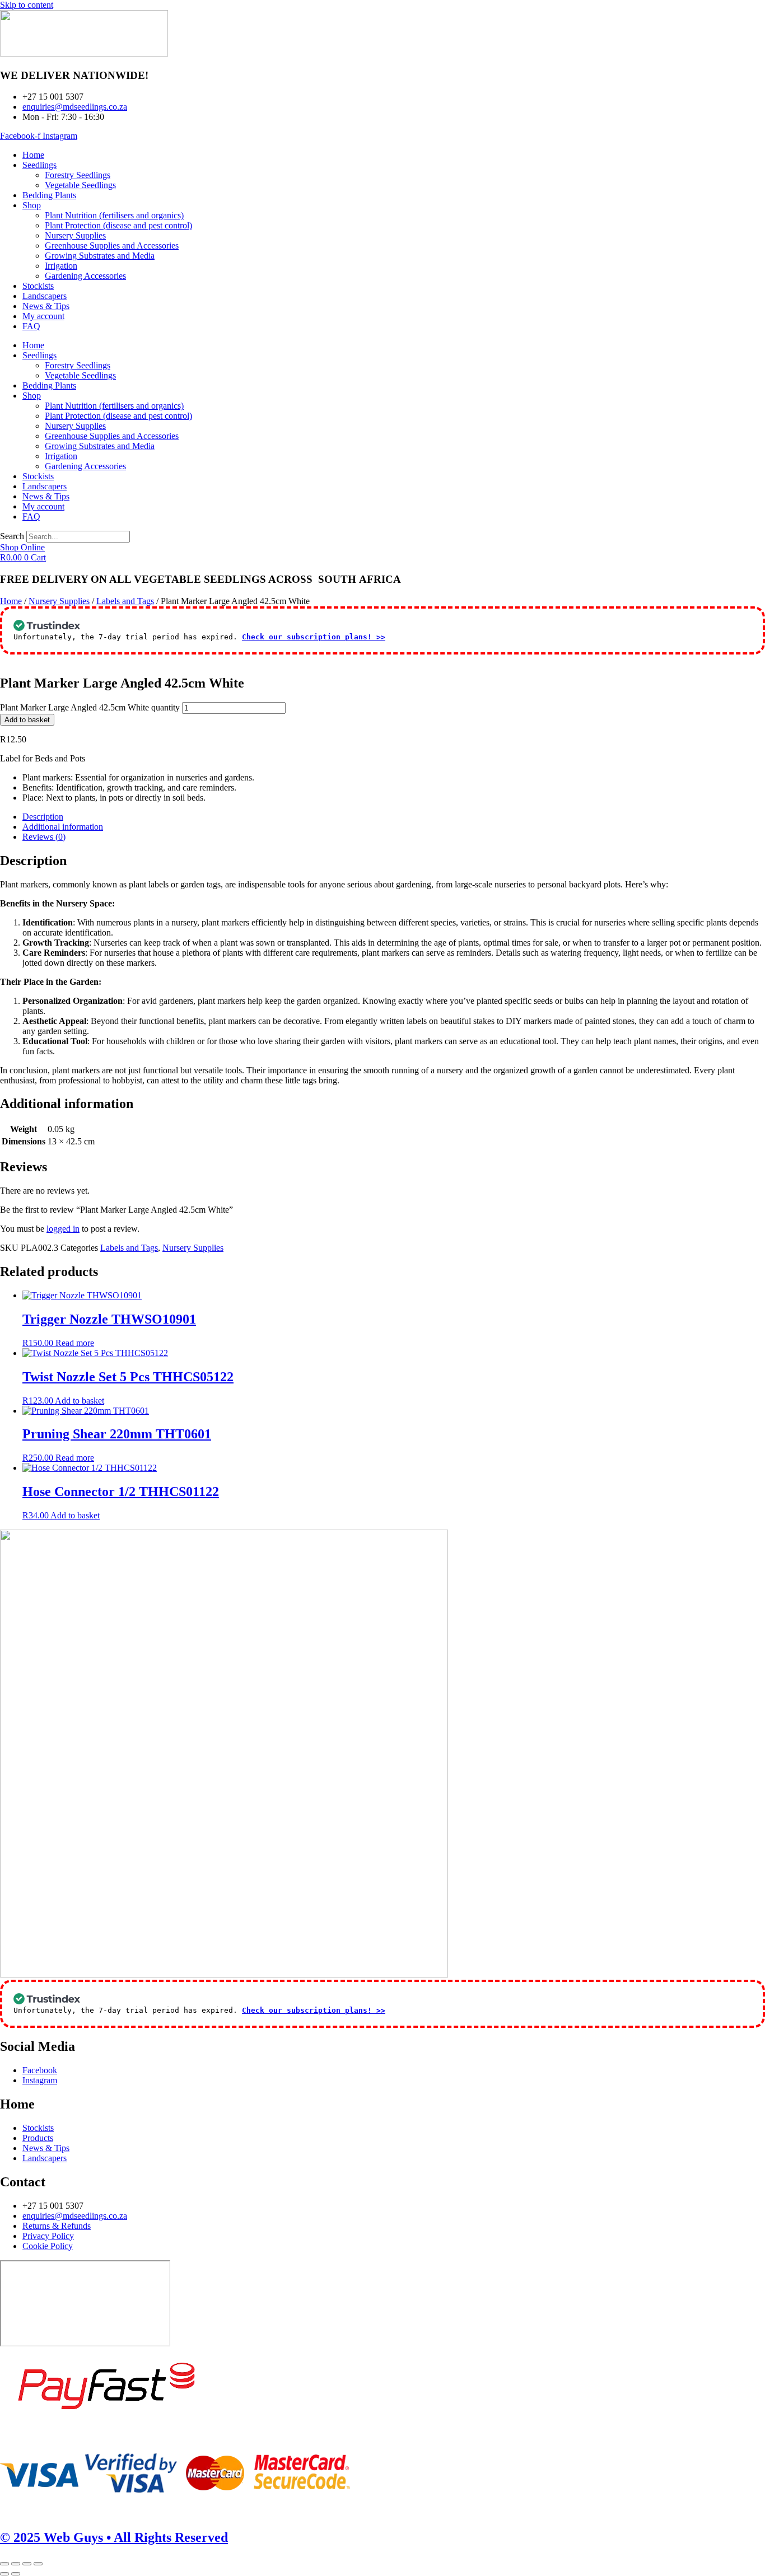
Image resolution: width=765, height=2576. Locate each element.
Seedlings (39, 165)
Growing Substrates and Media (100, 256)
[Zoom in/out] (4, 2564)
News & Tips (46, 306)
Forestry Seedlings (78, 175)
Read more (75, 1343)
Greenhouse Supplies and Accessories (112, 246)
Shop (32, 205)
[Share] (27, 2564)
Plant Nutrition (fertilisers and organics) (114, 215)
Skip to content (27, 5)
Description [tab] (43, 817)
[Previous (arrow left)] (4, 2574)
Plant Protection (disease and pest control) (118, 225)
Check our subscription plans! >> (314, 637)
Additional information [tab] (63, 827)
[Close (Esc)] (38, 2564)
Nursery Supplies (75, 235)
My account (43, 316)
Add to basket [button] (80, 1401)
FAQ (31, 326)
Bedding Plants (49, 195)
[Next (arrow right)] (16, 2574)
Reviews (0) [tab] (44, 837)
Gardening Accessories (85, 276)
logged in (63, 1229)
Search (12, 536)
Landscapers (45, 296)
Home (33, 155)
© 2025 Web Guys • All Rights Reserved (114, 2537)
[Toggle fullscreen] (16, 2564)
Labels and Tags (125, 601)
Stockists (38, 286)
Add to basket (27, 720)
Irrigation (61, 266)
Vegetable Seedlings (80, 185)
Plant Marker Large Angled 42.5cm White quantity (90, 707)
